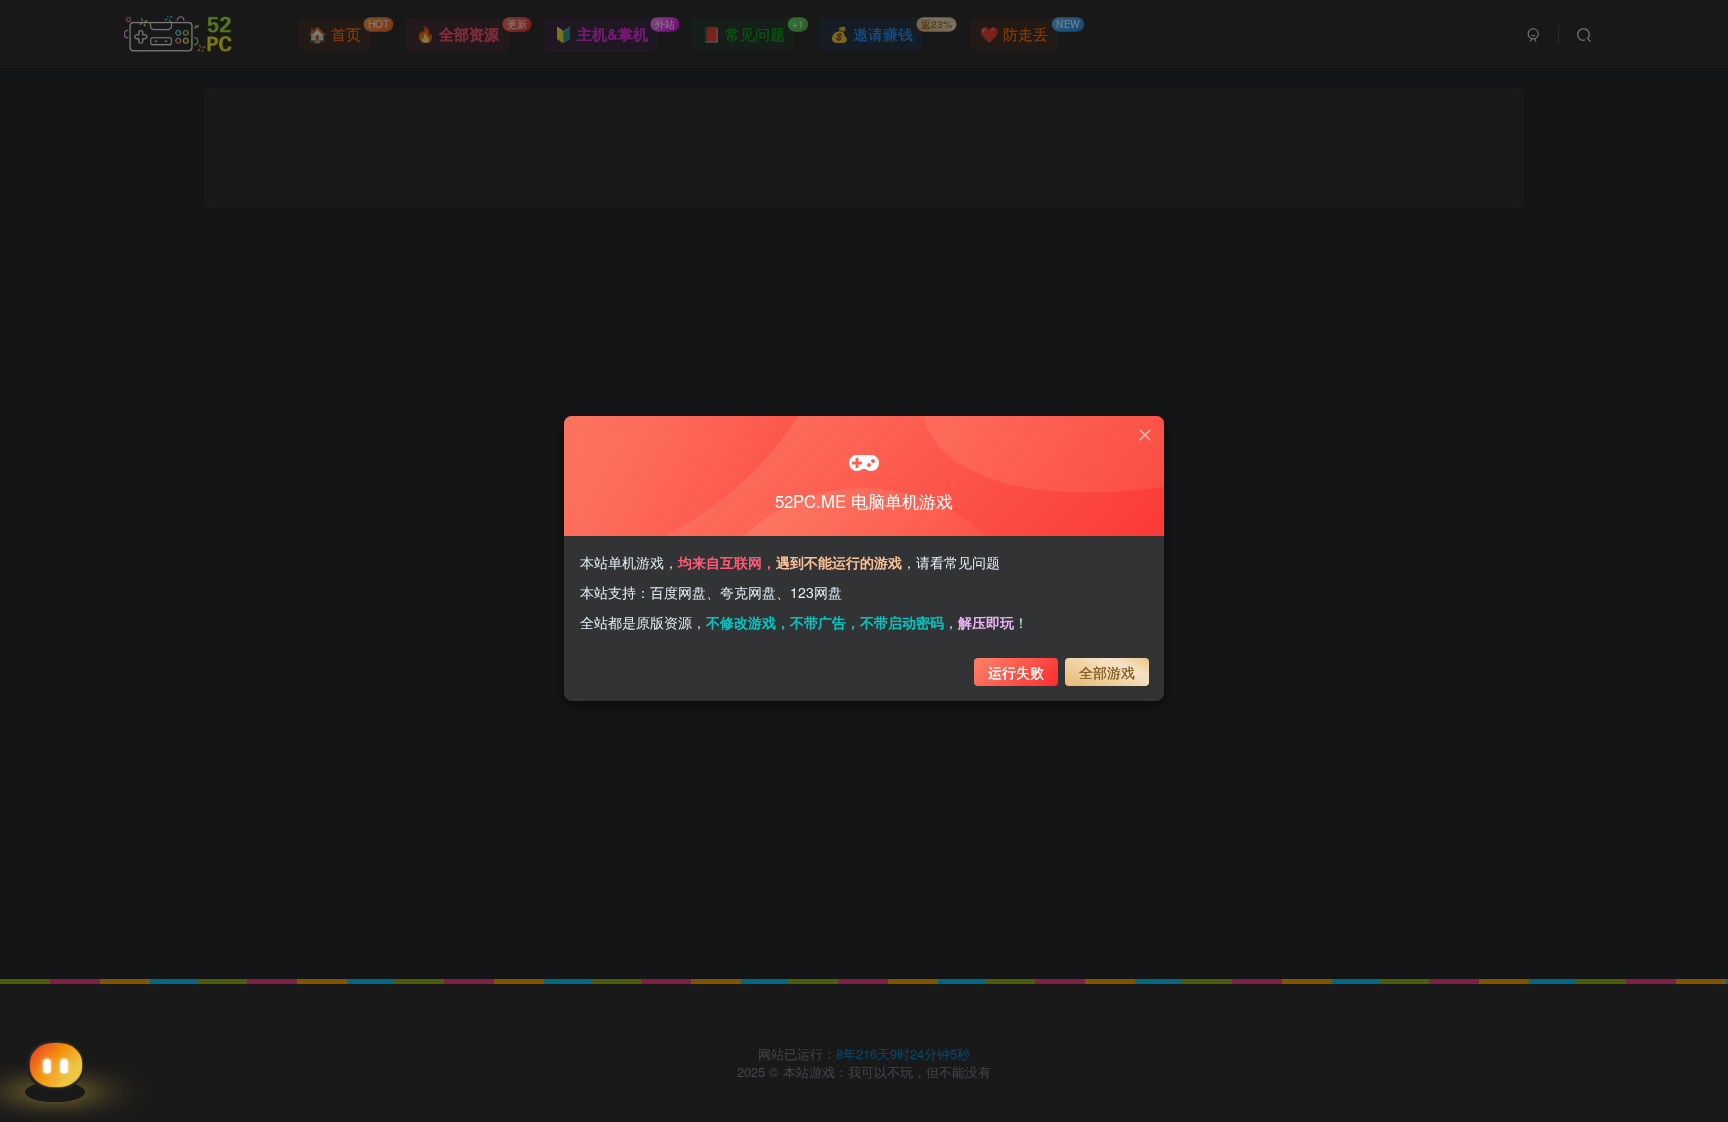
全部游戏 (1107, 672)
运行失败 (1016, 672)
